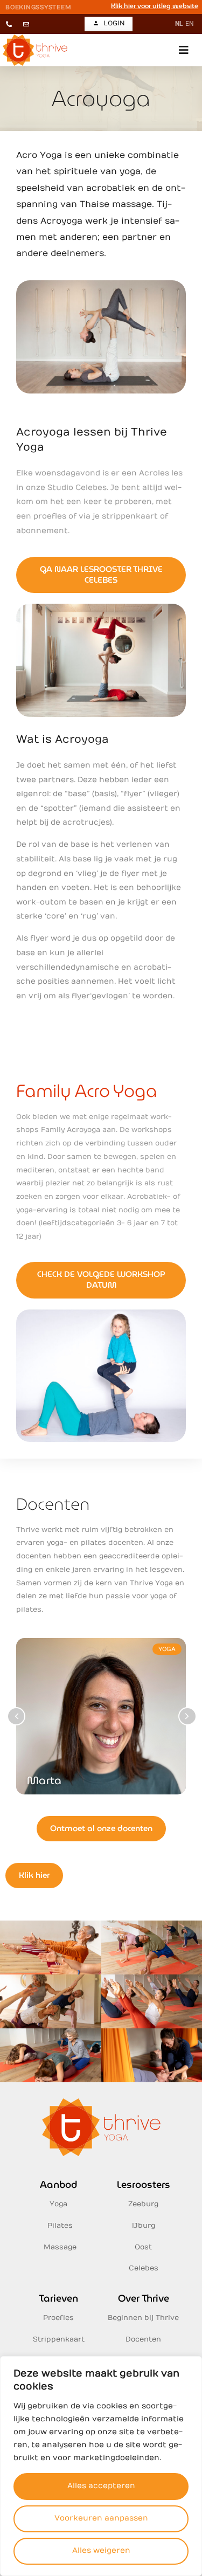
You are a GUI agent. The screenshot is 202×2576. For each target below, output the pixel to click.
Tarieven (58, 2298)
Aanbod (58, 2184)
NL (179, 24)
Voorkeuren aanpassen (101, 2518)
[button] (184, 50)
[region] (101, 2466)
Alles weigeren (101, 2550)
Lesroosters (144, 2184)
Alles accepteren (101, 2486)
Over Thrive (144, 2298)
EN (190, 24)
